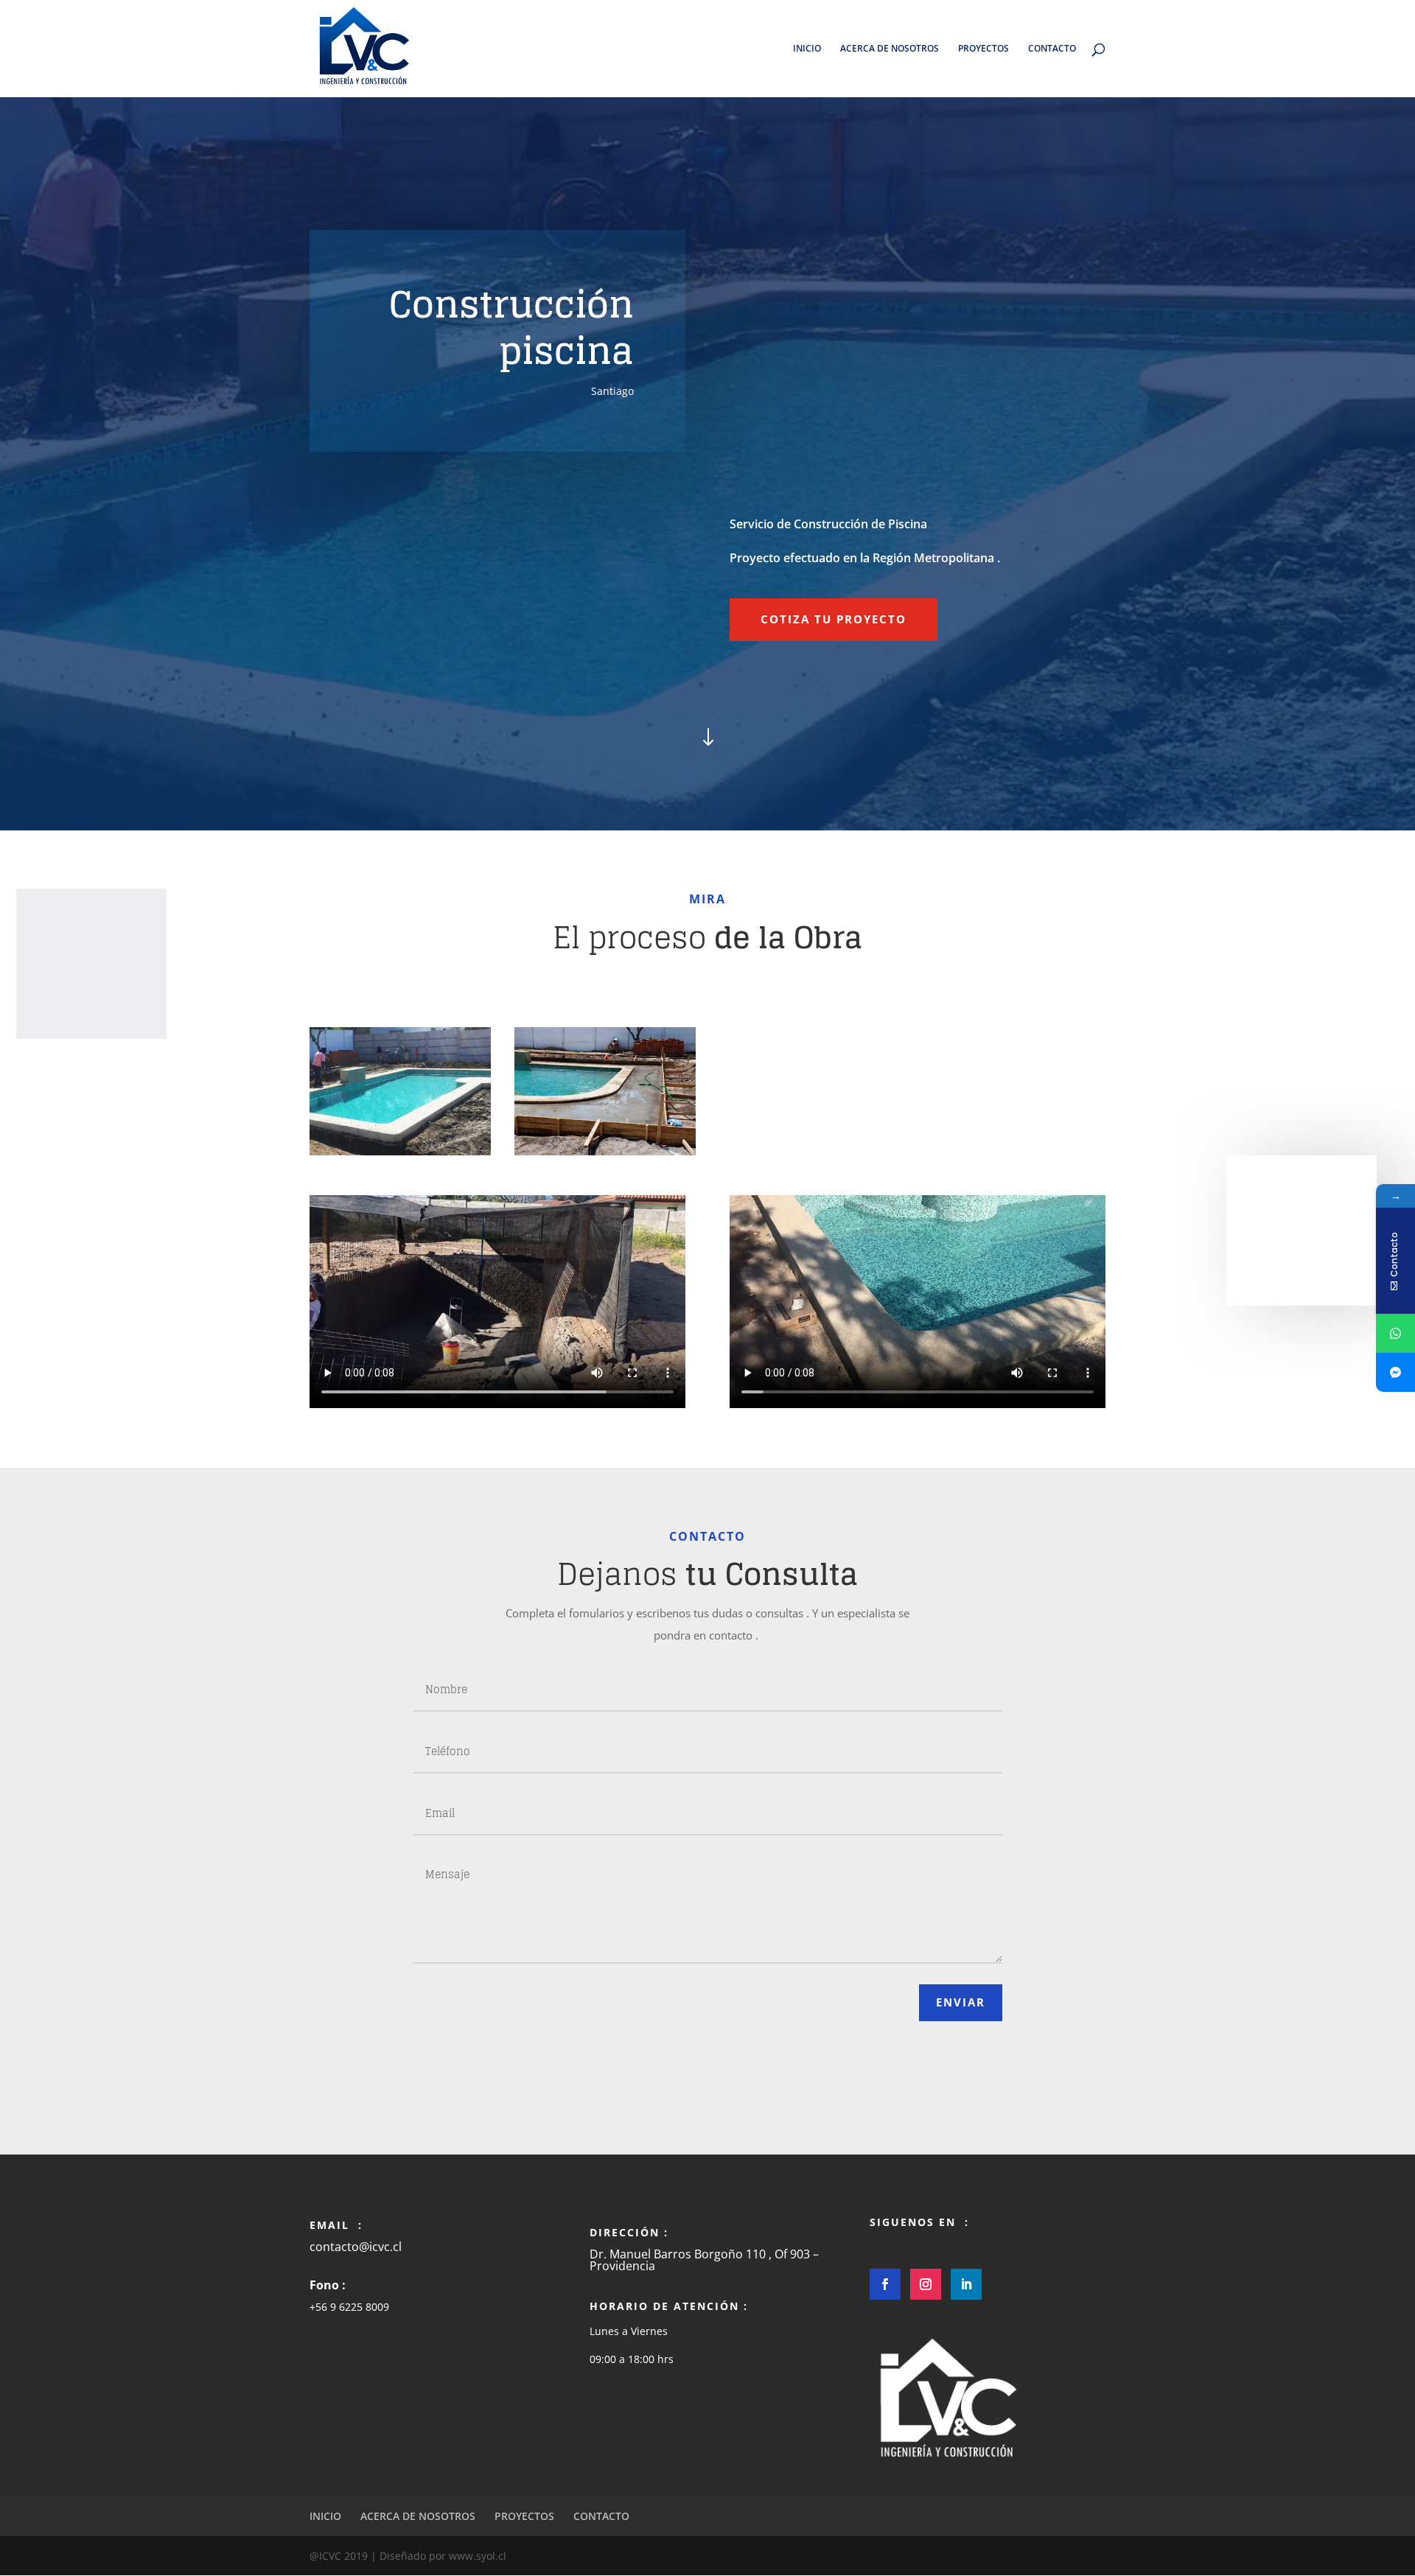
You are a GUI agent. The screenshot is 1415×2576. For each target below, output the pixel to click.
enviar (961, 2002)
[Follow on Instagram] (926, 2284)
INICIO (807, 49)
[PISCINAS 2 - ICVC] (605, 1151)
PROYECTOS (983, 49)
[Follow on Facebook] (885, 2284)
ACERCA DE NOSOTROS (890, 49)
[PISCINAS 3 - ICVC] (400, 1151)
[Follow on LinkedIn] (966, 2284)
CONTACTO (1052, 49)
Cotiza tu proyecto (834, 619)
